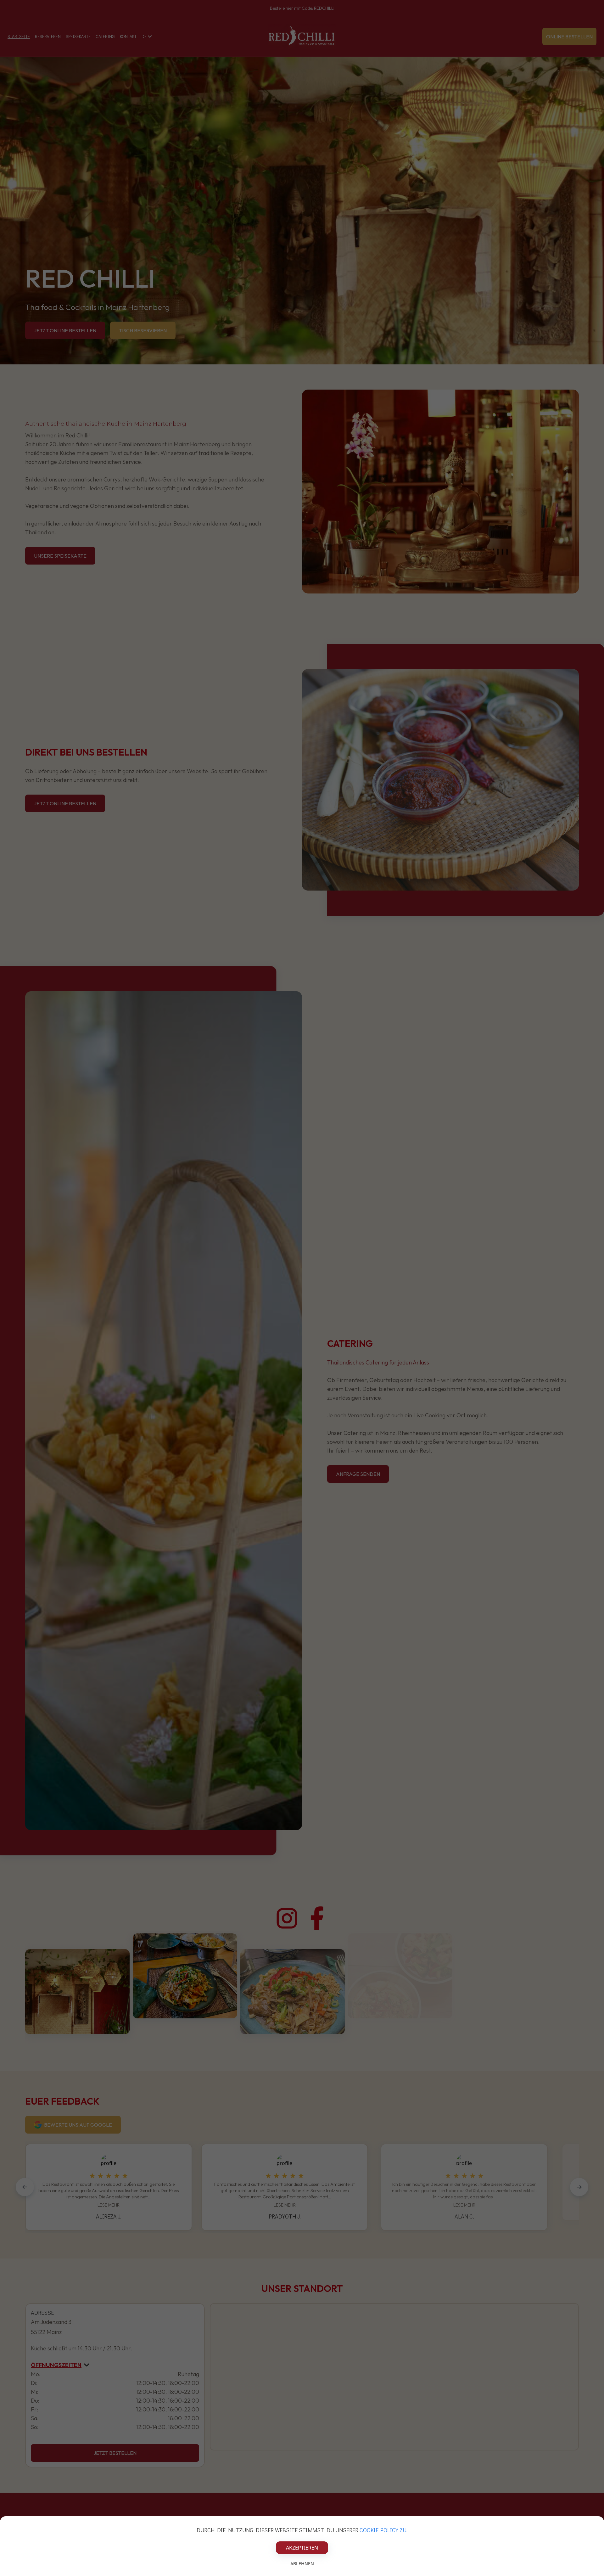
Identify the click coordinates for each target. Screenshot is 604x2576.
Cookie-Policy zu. (383, 2530)
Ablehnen (302, 2564)
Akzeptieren (302, 2548)
